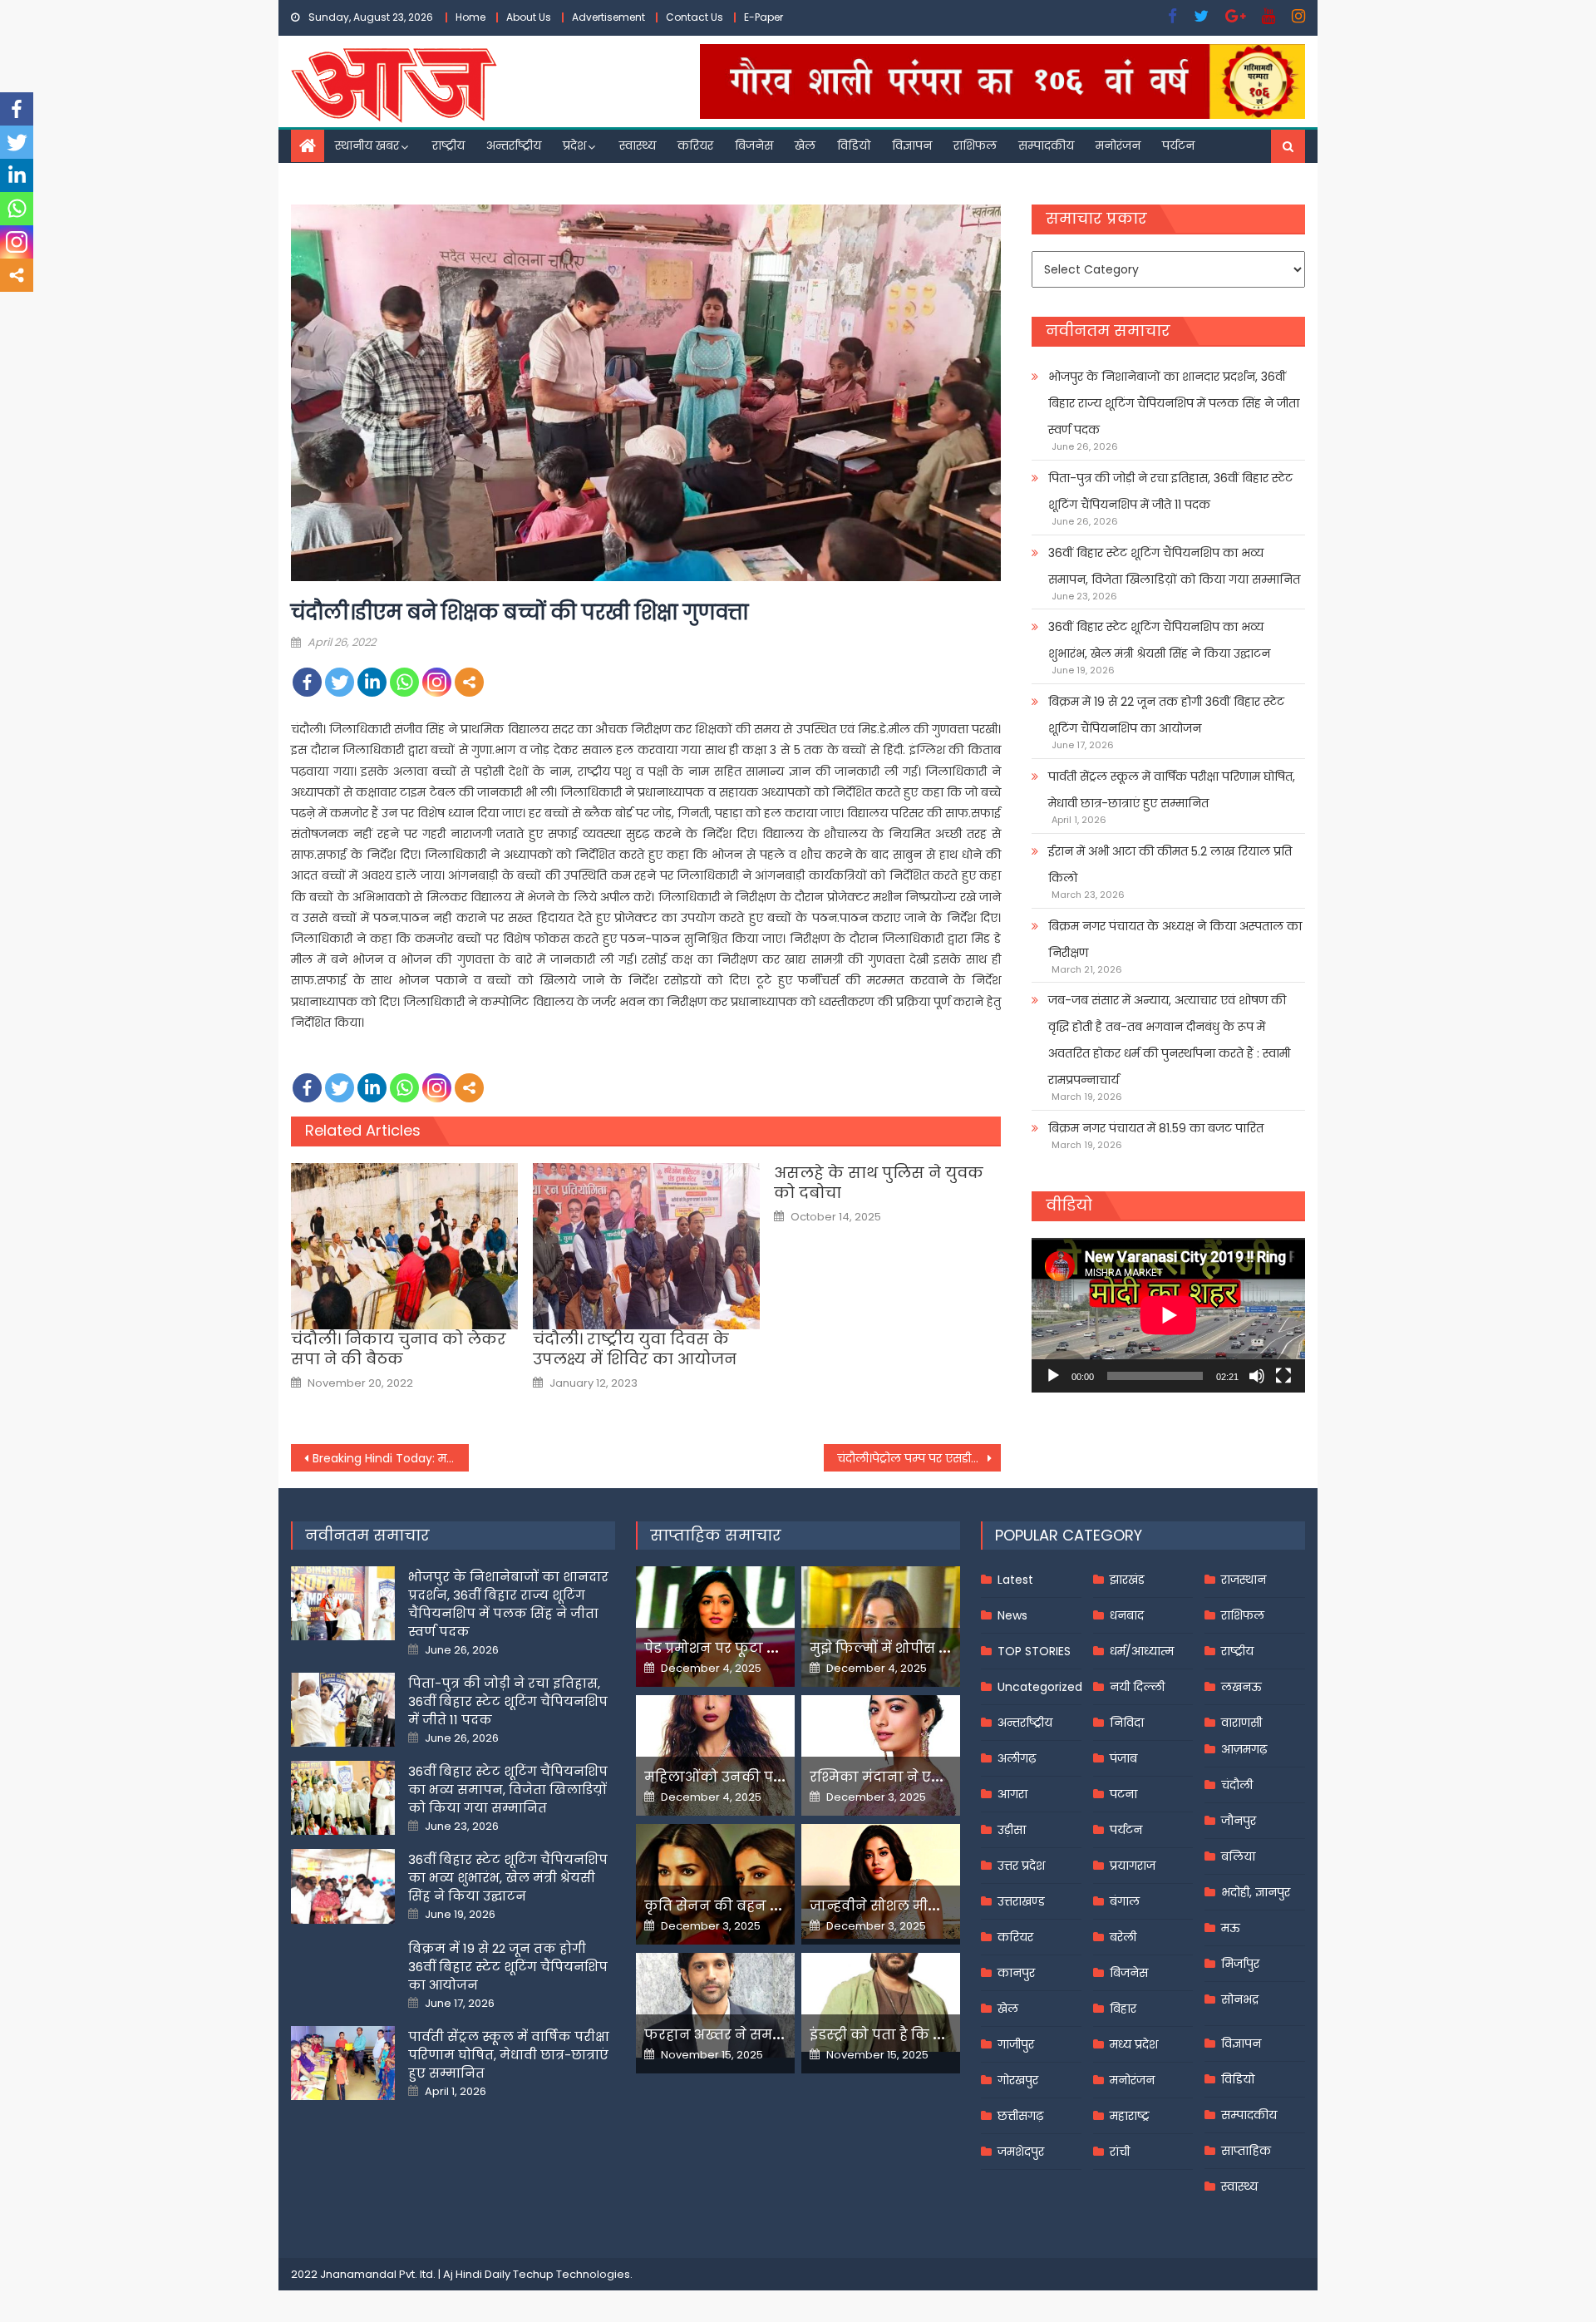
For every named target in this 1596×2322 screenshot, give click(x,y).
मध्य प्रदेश (1134, 2044)
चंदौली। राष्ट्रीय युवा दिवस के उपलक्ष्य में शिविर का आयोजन (635, 1349)
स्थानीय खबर (367, 145)
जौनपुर (1239, 1821)
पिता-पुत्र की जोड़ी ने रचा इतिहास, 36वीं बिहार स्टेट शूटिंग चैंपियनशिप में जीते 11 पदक (1170, 491)
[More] (469, 682)
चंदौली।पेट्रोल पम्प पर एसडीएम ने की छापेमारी (919, 1458)
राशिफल (975, 145)
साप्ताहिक (1246, 2151)
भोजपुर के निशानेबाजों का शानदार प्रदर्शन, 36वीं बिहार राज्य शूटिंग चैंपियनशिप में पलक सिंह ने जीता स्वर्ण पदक (1174, 403)
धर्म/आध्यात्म (1142, 1651)
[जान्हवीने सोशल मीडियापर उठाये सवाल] (881, 1881)
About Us (529, 17)
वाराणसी (1241, 1723)
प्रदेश (574, 145)
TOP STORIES (1034, 1651)
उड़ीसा (1012, 1830)
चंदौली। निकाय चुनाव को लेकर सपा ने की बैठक (399, 1349)
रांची (1120, 2152)
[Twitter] (340, 682)
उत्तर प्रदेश (1021, 1866)
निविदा (1127, 1723)
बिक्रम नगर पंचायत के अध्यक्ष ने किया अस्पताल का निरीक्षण (1175, 939)
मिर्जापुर (1240, 1964)
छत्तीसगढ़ (1020, 2116)
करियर (695, 145)
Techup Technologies (571, 2274)
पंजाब (1123, 1758)
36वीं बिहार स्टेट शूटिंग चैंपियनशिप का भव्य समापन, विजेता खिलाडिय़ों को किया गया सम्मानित (1174, 566)
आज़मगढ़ (1244, 1749)
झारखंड (1127, 1580)
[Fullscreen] (1283, 1376)
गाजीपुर (1016, 2044)
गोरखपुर (1018, 2080)
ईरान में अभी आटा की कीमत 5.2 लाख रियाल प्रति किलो (1170, 865)
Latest (1015, 1580)
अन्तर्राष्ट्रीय (514, 145)
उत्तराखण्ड (1021, 1901)
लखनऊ (1241, 1687)
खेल (805, 145)
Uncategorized (1040, 1687)
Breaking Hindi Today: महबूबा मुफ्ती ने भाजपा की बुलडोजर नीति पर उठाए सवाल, (391, 1458)
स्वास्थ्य (638, 145)
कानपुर (1016, 1973)
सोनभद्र (1240, 1999)
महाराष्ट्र (1130, 2116)
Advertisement (608, 17)
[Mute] (1257, 1376)
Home (470, 17)
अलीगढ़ (1017, 1758)
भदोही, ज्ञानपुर (1256, 1892)
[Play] (1053, 1376)
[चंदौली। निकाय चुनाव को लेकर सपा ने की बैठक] (404, 1246)
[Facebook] (307, 682)
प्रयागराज (1133, 1866)
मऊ (1231, 1928)
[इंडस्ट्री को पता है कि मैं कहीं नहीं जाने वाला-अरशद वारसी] (881, 2002)
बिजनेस (754, 145)
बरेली (1123, 1937)
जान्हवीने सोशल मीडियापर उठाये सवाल (931, 1906)
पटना (1123, 1794)
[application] (1168, 1315)
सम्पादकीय (1046, 145)
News (1012, 1615)
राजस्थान (1244, 1580)
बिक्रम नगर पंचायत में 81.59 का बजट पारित (1156, 1128)
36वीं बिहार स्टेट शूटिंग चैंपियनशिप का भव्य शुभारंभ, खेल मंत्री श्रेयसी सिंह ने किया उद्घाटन (1159, 640)
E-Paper (764, 17)
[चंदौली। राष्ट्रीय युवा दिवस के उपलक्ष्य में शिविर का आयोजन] (646, 1246)
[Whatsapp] (404, 682)
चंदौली (1237, 1785)
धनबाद (1127, 1615)
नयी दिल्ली (1137, 1687)
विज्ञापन (912, 145)
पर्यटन (1178, 145)
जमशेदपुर (1021, 2152)
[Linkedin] (372, 682)
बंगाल (1125, 1901)
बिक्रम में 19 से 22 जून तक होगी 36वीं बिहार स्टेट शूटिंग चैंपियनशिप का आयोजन (1166, 715)
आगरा (1012, 1794)
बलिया (1238, 1856)
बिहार (1123, 2009)
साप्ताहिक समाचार (716, 1535)
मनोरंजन (1118, 145)
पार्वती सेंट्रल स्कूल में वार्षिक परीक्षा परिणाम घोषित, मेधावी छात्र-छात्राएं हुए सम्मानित (1172, 790)
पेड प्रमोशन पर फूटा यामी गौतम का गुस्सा (771, 1648)
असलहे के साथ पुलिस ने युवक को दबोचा (879, 1183)
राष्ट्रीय (448, 145)
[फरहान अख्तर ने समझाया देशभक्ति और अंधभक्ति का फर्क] (715, 2005)
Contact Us (695, 17)
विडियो (854, 145)
